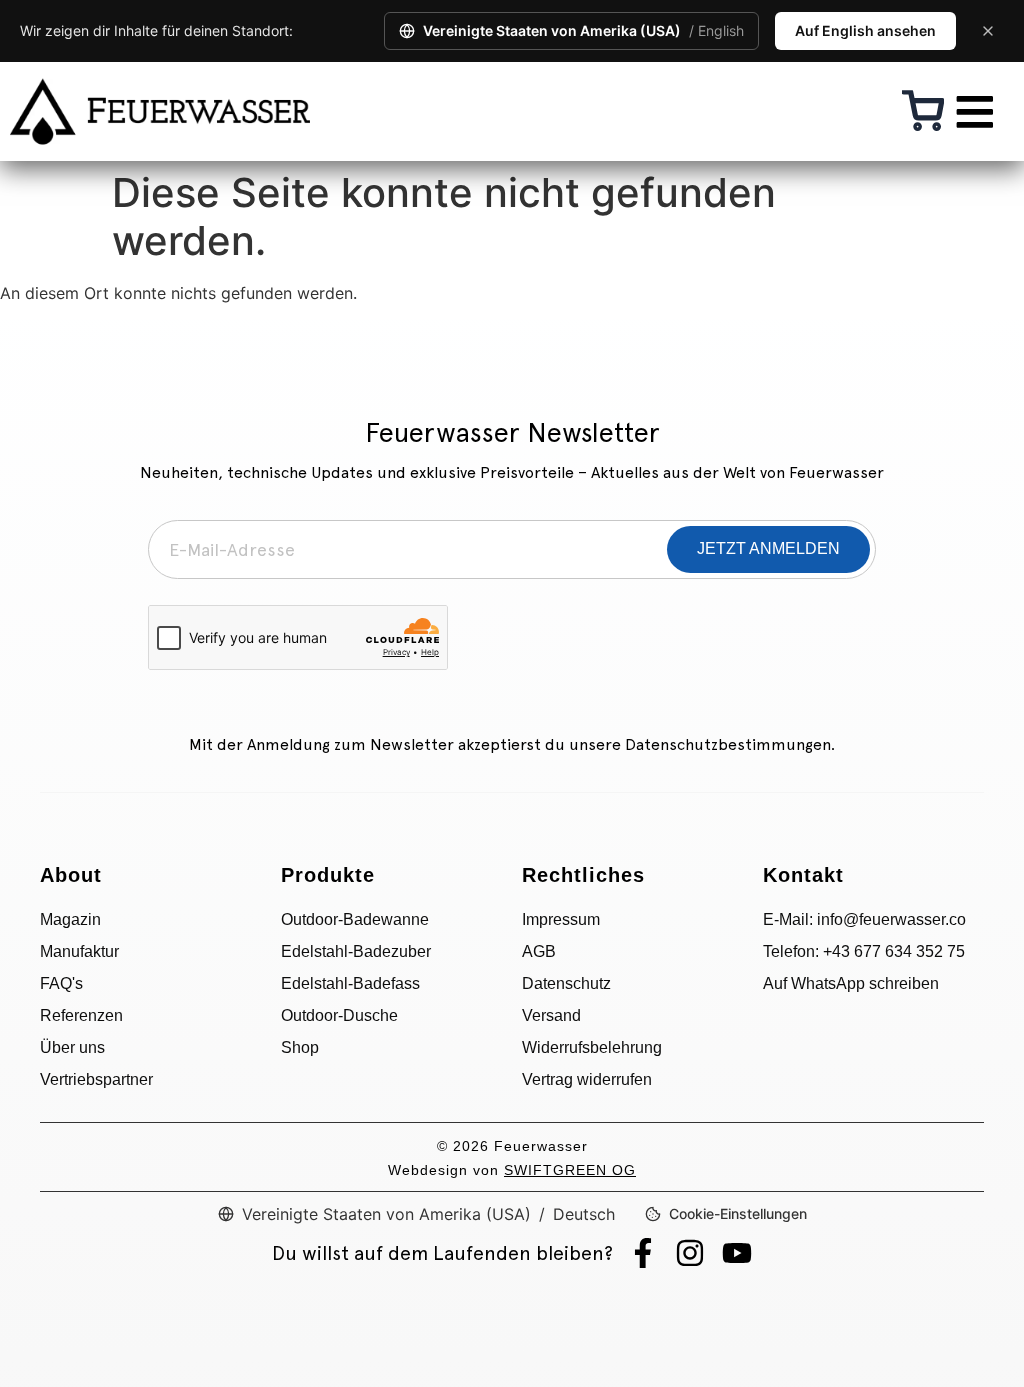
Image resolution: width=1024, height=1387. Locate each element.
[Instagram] (690, 1253)
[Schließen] (988, 31)
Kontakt (803, 875)
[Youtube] (737, 1253)
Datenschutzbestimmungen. (730, 744)
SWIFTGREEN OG (570, 1170)
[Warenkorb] (923, 111)
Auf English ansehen (865, 30)
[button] (974, 111)
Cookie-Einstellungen (738, 1213)
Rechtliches (583, 875)
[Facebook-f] (643, 1253)
